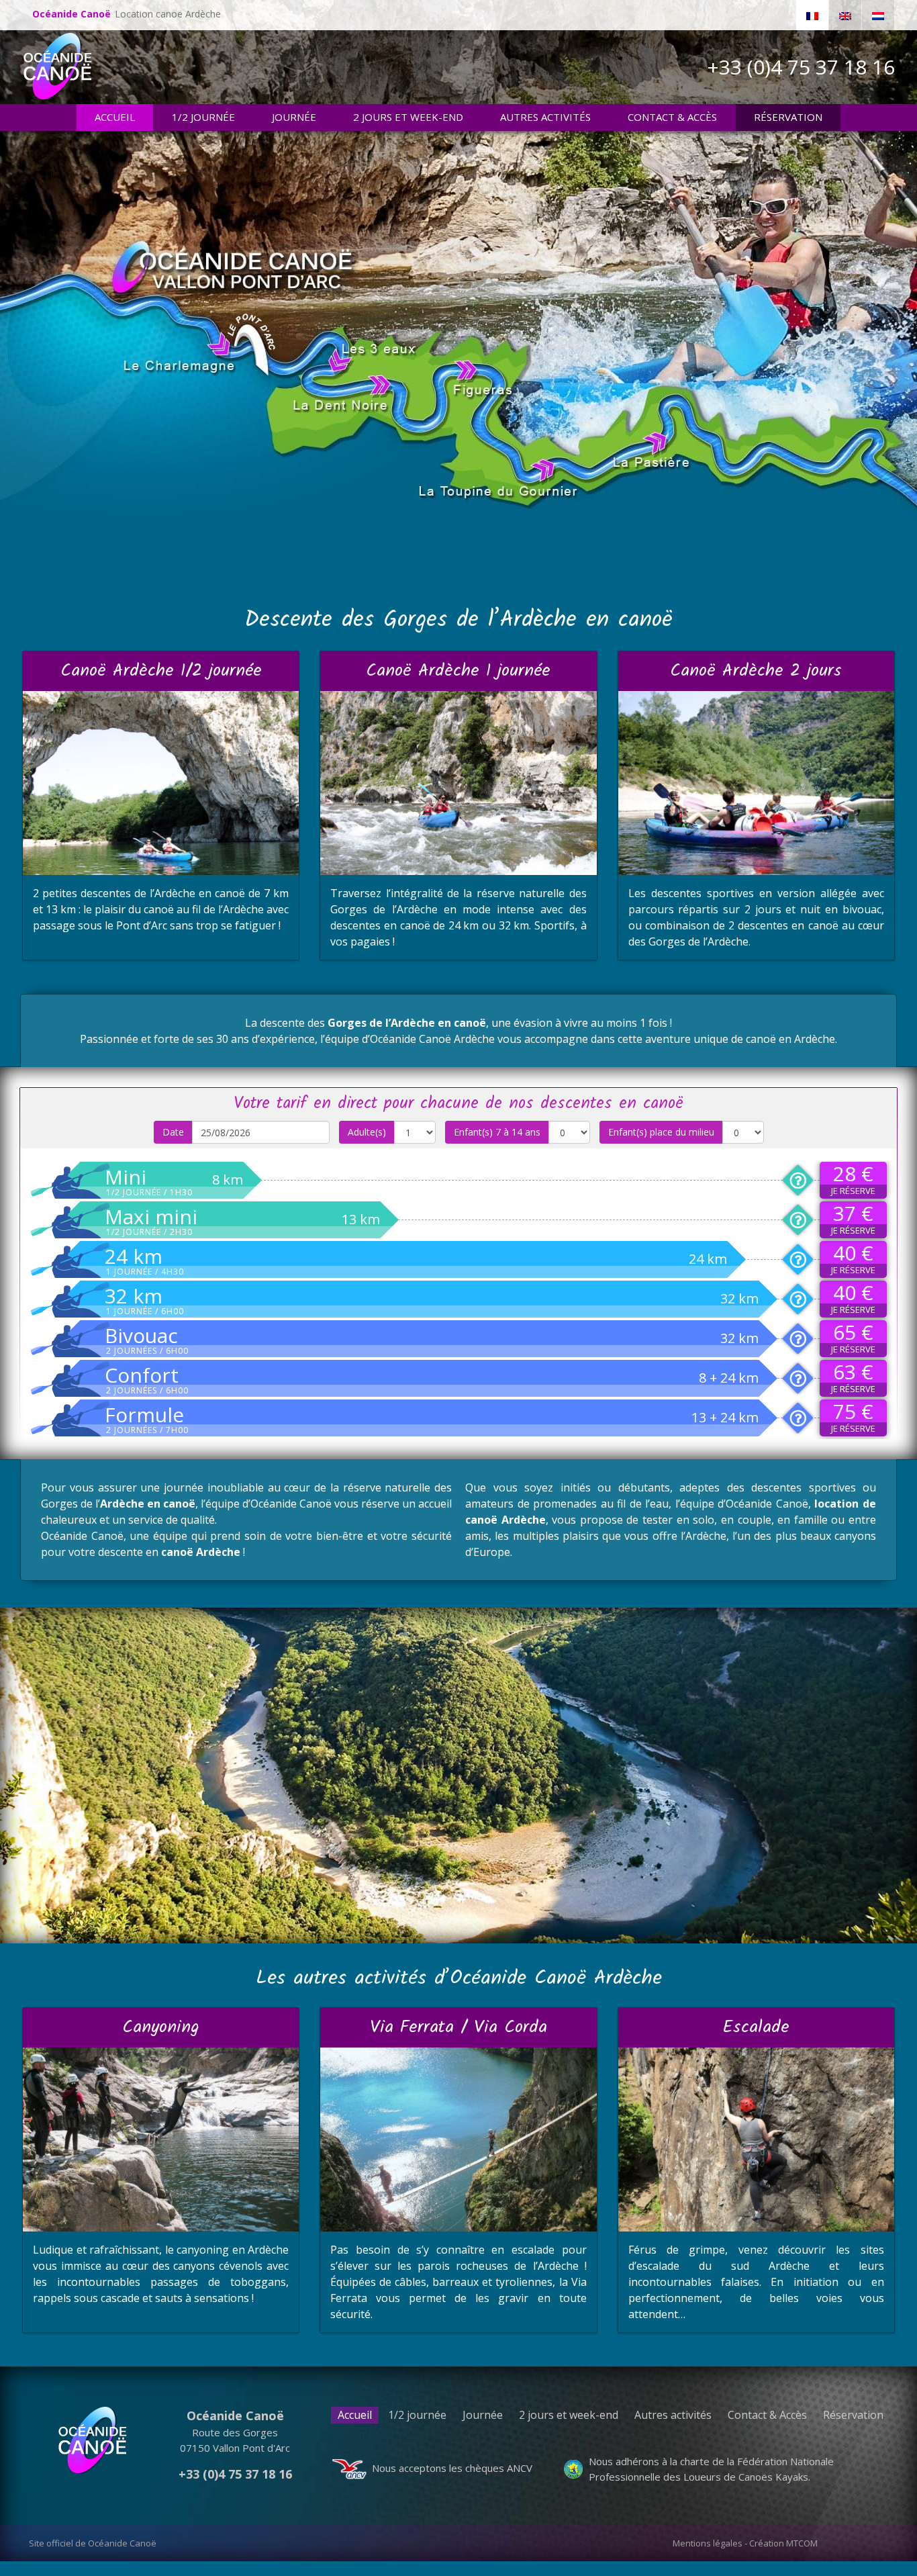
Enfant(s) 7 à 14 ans (497, 1132)
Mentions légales (708, 2543)
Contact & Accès (767, 2415)
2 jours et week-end (569, 2415)
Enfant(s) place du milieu (661, 1132)
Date (173, 1132)
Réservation (853, 2415)
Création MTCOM (783, 2543)
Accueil (355, 2415)
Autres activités (673, 2415)
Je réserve (853, 1191)
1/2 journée (417, 2415)
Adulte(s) (367, 1132)
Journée (483, 2415)
